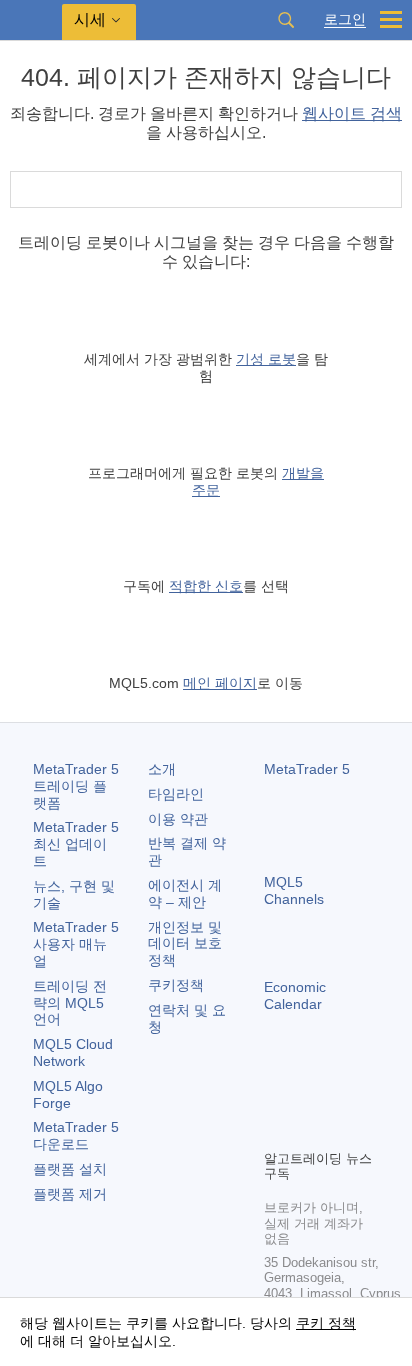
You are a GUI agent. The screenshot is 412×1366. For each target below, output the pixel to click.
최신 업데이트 (76, 844)
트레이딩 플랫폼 (76, 786)
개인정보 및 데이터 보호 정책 (185, 944)
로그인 (345, 19)
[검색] (286, 20)
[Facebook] (276, 1099)
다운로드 (76, 1135)
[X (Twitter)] (340, 1099)
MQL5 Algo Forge (68, 1094)
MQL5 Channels (294, 890)
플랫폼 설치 (70, 1169)
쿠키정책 (176, 985)
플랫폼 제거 (70, 1194)
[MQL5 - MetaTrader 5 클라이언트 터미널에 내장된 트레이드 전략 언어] (31, 20)
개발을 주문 (258, 481)
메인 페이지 (220, 683)
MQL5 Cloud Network (73, 1052)
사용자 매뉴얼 (76, 944)
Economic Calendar (295, 995)
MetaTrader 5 (307, 769)
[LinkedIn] (308, 1131)
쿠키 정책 (326, 1323)
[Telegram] (308, 1099)
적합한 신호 (206, 586)
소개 (162, 769)
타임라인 (176, 794)
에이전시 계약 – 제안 (185, 893)
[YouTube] (276, 1131)
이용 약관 (178, 819)
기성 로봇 (266, 359)
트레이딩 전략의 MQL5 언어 (70, 1003)
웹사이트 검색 (352, 113)
